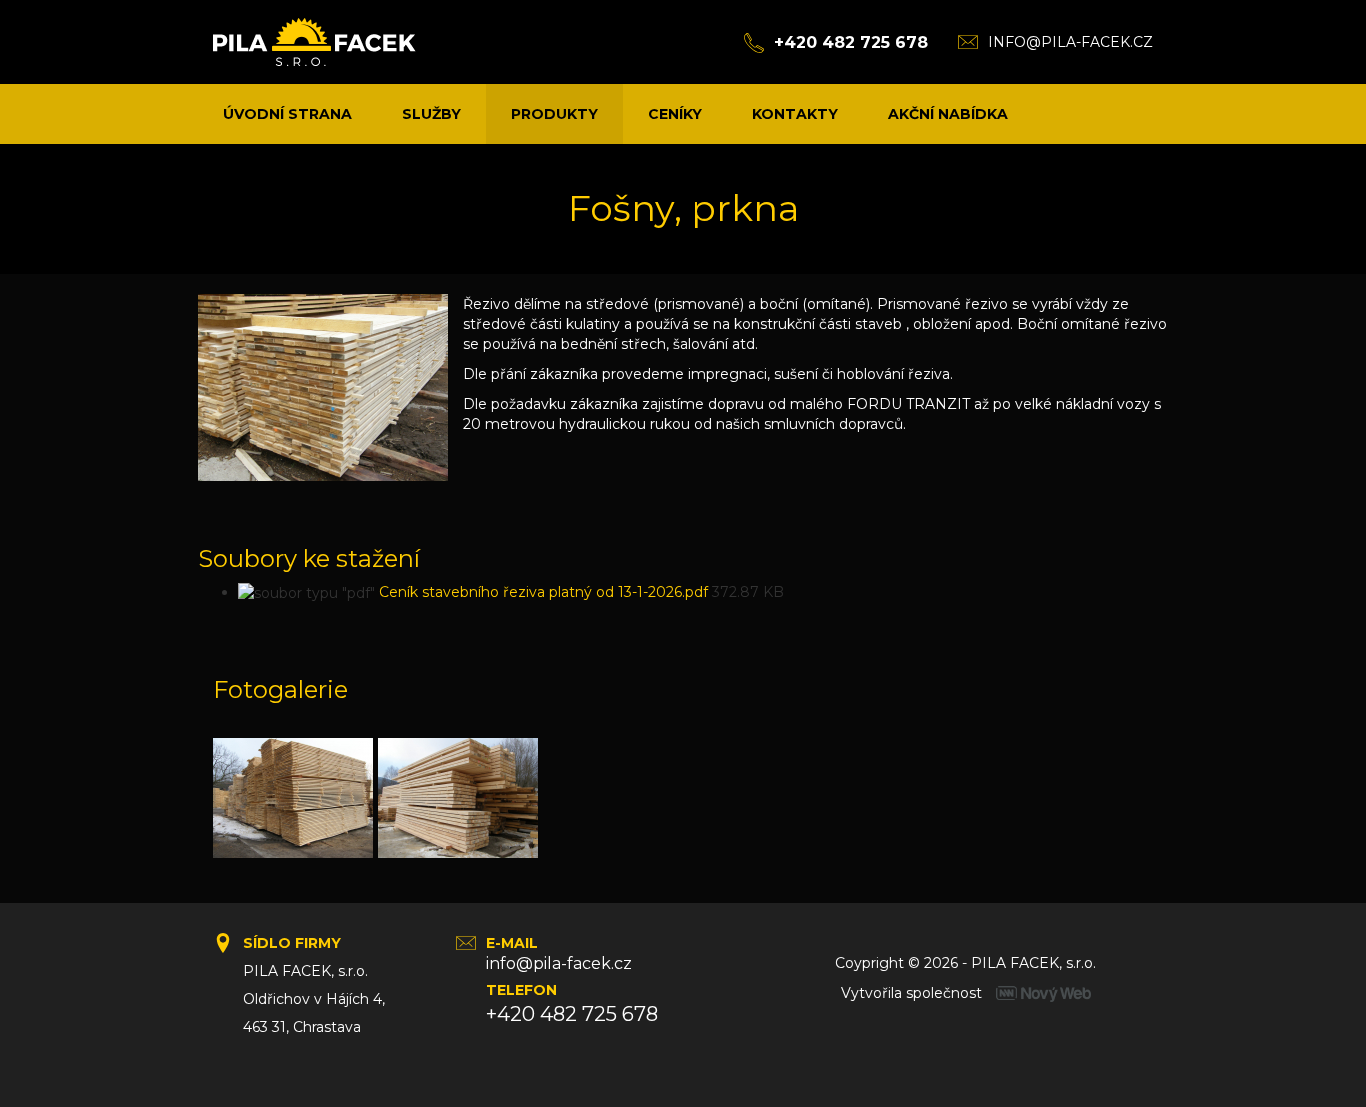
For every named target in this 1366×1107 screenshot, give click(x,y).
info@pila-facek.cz (1070, 42)
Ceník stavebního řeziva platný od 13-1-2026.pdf (543, 592)
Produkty (554, 114)
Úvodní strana (287, 114)
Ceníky (675, 114)
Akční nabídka (948, 114)
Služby (431, 114)
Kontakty (795, 114)
